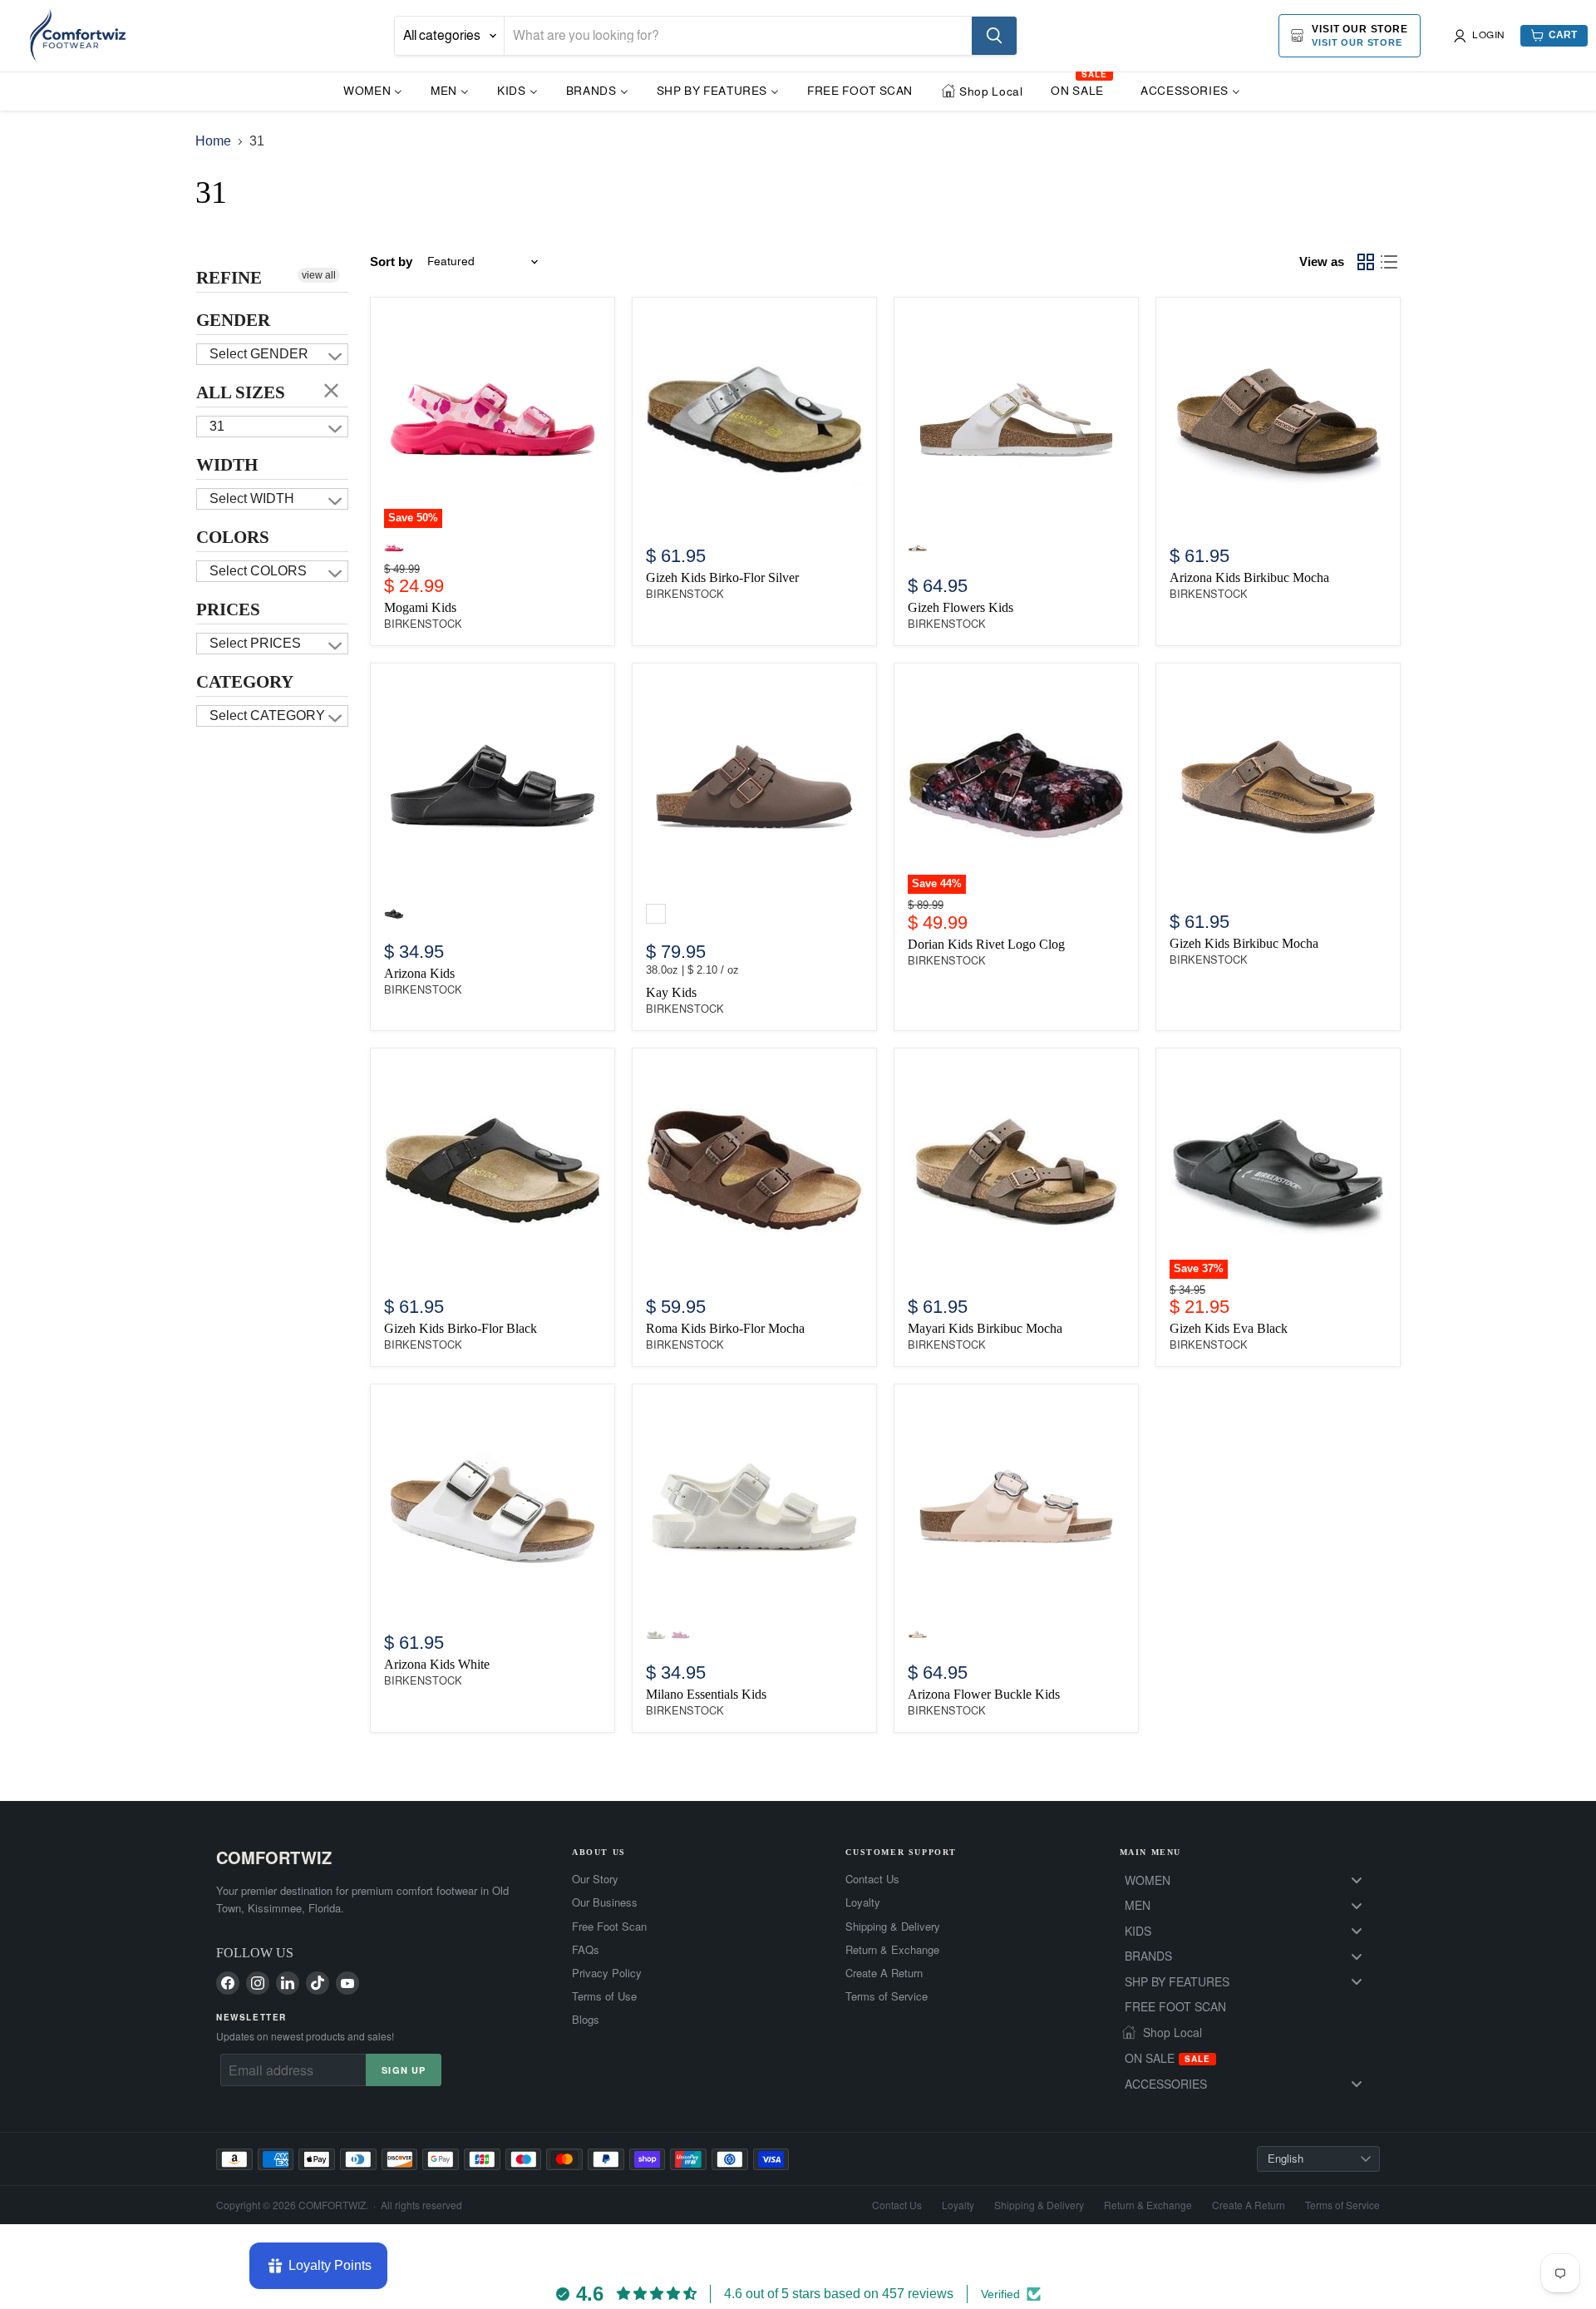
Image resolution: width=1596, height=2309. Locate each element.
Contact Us (872, 1879)
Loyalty (863, 1902)
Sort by (391, 261)
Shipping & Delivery (893, 1927)
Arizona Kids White (437, 1664)
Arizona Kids (419, 973)
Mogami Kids (420, 607)
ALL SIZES (241, 392)
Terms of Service (887, 1996)
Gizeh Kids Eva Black (1229, 1328)
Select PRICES (255, 643)
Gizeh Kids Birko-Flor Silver (722, 577)
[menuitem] (373, 90)
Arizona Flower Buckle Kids (984, 1694)
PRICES (228, 609)
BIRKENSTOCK (423, 624)
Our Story (595, 1879)
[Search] (994, 36)
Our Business (605, 1902)
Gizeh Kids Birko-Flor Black (461, 1328)
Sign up (404, 2070)
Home (213, 141)
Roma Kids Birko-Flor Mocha (725, 1328)
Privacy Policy (607, 1973)
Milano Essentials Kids (706, 1694)
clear (332, 390)
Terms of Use (604, 1996)
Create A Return (884, 1973)
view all (319, 275)
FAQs (586, 1950)
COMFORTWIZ (274, 1857)
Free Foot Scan (609, 1927)
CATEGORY (245, 682)
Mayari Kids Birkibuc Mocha (985, 1328)
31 (217, 426)
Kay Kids (671, 992)
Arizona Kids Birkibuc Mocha (1249, 577)
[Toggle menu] (1357, 1880)
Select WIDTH (252, 498)
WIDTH (227, 465)
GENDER (233, 320)
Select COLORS (258, 571)
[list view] (1389, 262)
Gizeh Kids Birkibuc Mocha (1244, 943)
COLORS (233, 537)
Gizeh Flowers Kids (961, 607)
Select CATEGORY (267, 715)
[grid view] (1366, 262)
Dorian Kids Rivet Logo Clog (986, 944)
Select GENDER (259, 354)
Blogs (586, 2020)
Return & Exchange (892, 1950)
